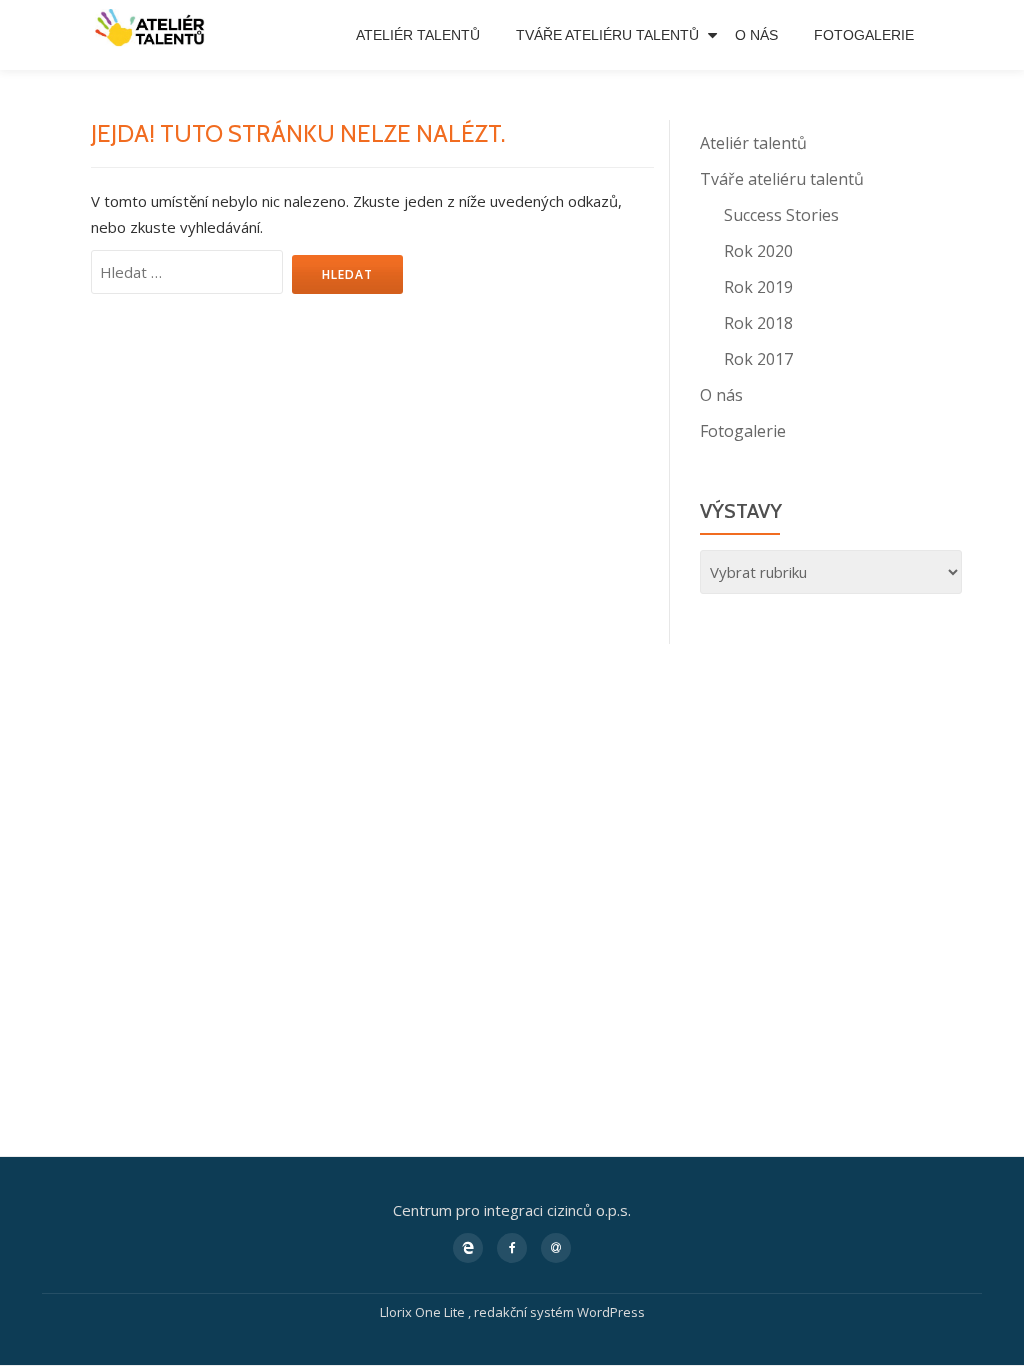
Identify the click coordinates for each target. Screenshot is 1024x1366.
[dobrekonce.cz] (156, 4)
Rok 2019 (758, 287)
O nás (756, 35)
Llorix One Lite (424, 1312)
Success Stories (781, 215)
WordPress (611, 1312)
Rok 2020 (758, 251)
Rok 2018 (758, 323)
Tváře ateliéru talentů (607, 35)
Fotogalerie (864, 35)
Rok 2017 (758, 359)
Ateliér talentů (418, 35)
